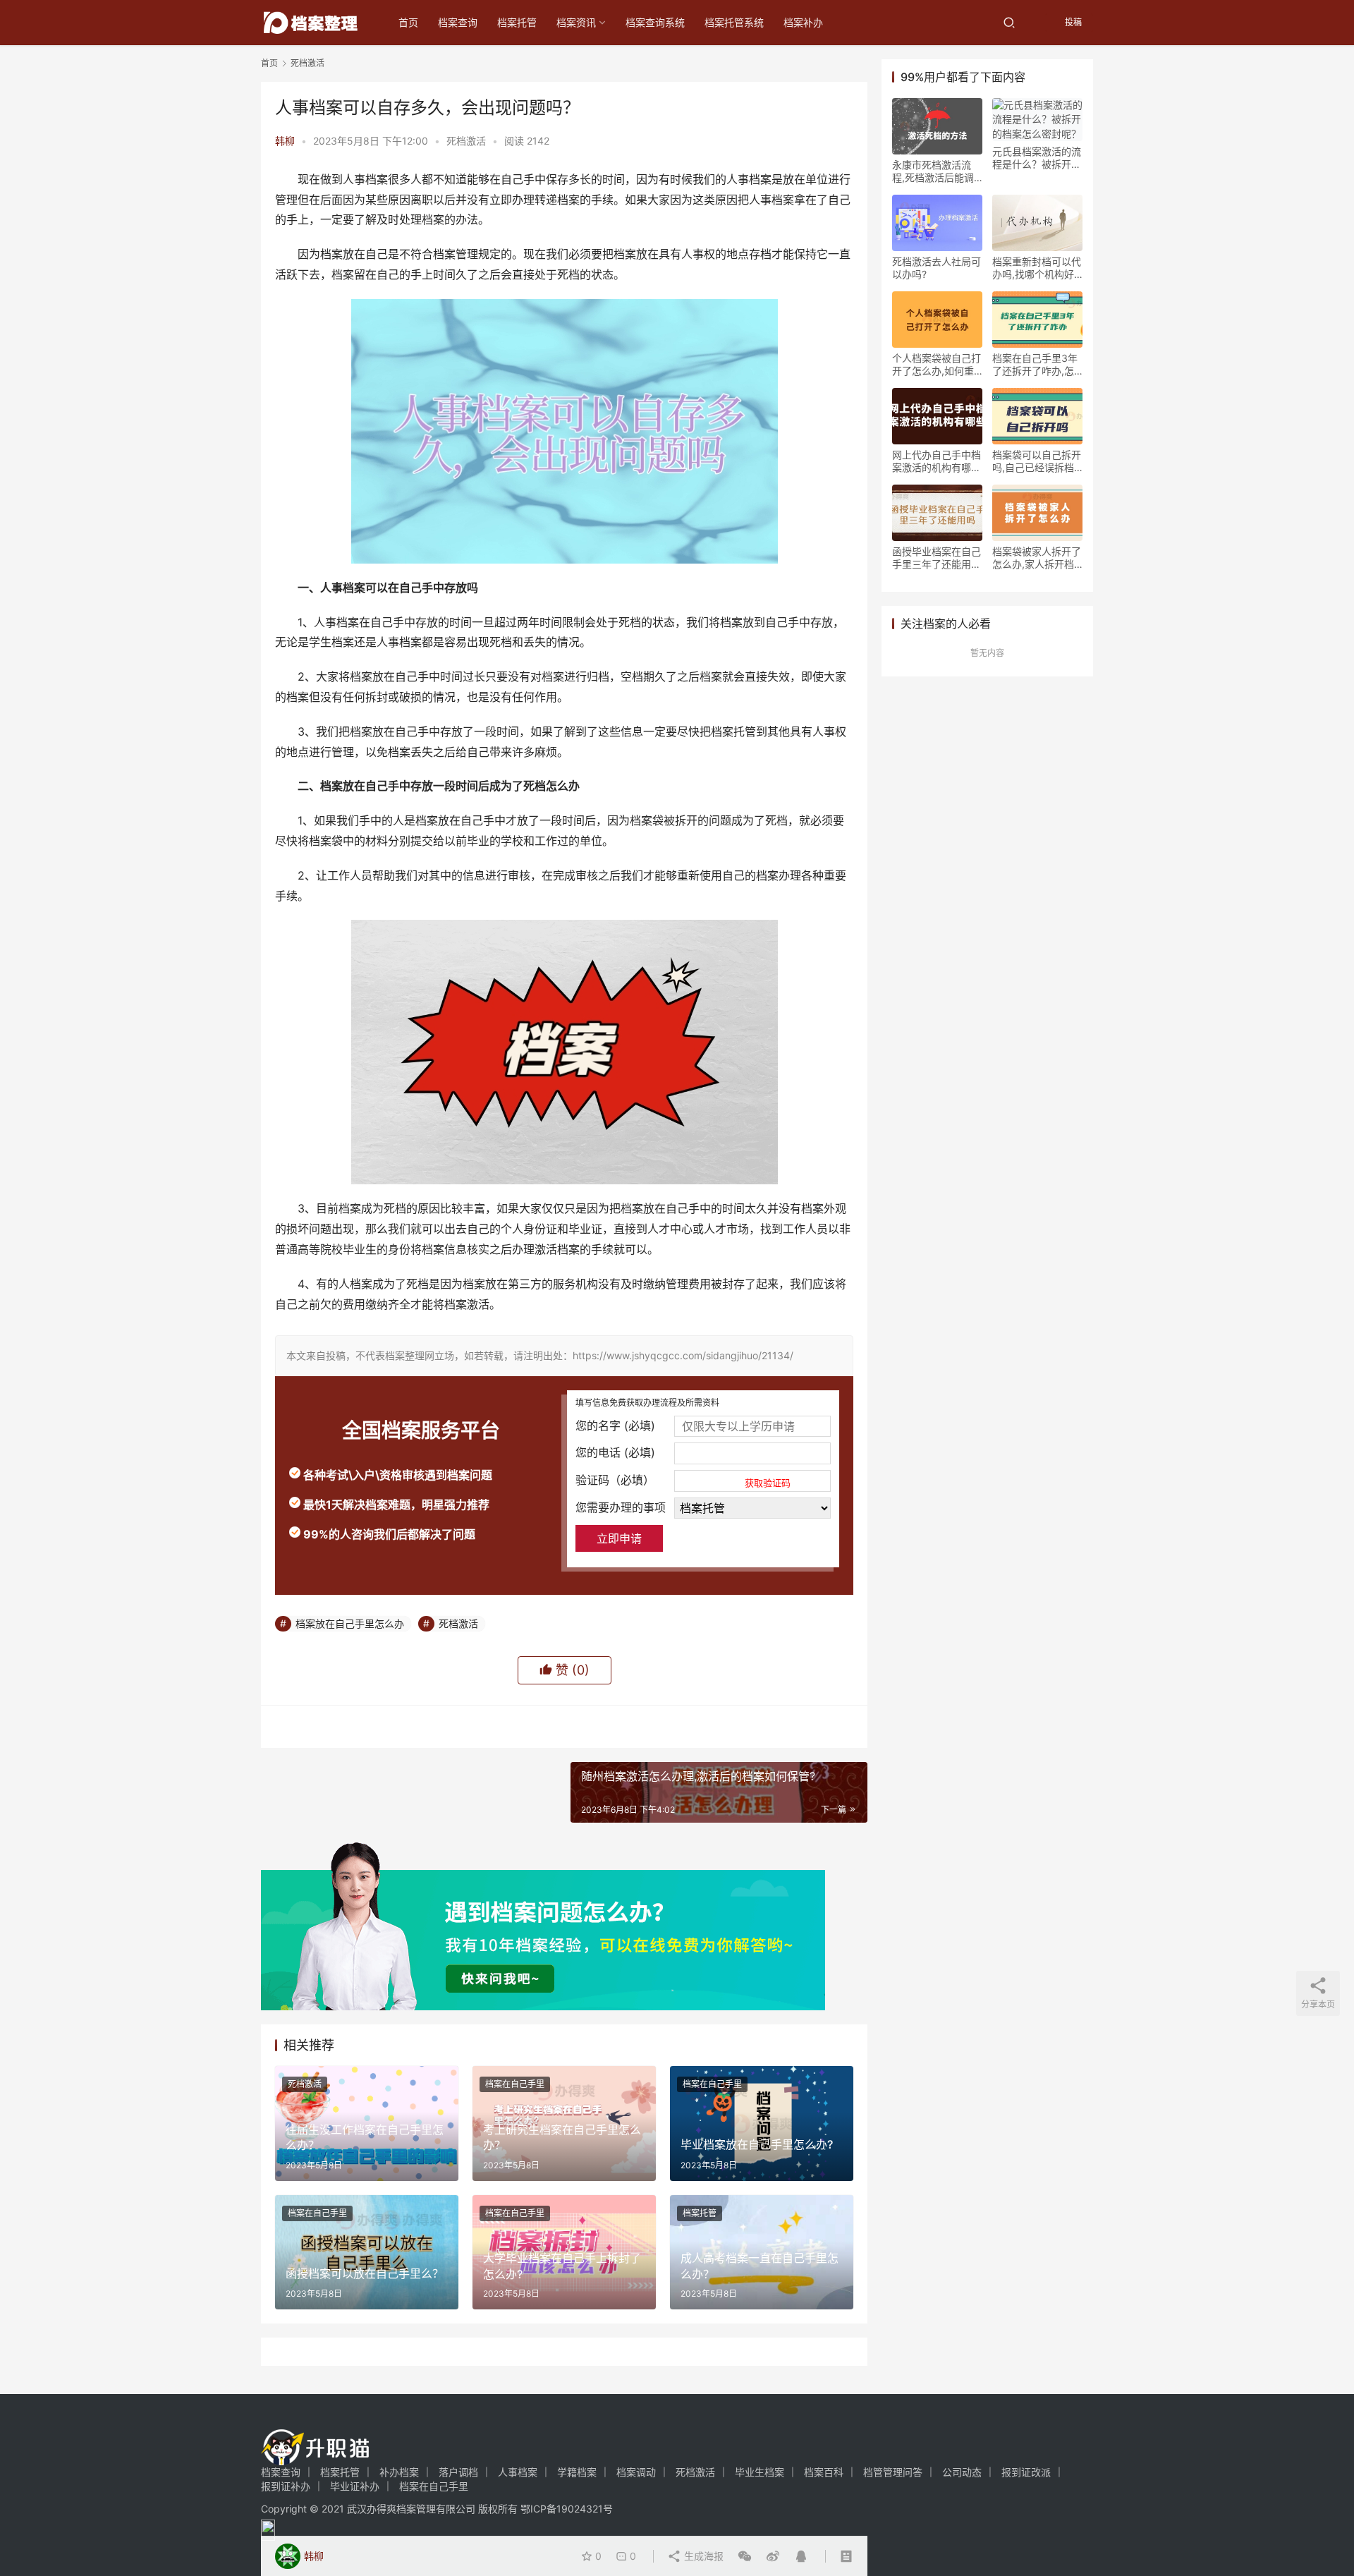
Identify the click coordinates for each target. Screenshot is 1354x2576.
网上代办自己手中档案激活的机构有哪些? (937, 461)
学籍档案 (577, 2472)
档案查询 (458, 22)
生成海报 (702, 2556)
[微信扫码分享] (745, 2556)
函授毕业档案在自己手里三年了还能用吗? (937, 558)
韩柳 (285, 141)
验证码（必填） (683, 1481)
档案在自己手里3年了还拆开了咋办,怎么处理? (1035, 365)
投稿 (1072, 22)
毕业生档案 (760, 2472)
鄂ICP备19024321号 (567, 2509)
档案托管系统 (734, 22)
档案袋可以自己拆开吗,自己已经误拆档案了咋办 (1037, 461)
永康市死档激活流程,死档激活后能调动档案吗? (933, 171)
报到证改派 (1026, 2472)
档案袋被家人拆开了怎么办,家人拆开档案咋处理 (1037, 558)
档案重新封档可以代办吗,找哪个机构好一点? (1037, 268)
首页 (408, 22)
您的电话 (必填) (615, 1452)
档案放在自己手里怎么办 (350, 1623)
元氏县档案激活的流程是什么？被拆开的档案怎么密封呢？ (1037, 158)
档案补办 (803, 22)
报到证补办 (286, 2486)
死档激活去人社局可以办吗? (937, 268)
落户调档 (458, 2472)
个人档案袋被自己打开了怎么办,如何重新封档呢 (937, 365)
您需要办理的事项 (621, 1507)
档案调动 (636, 2472)
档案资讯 (576, 22)
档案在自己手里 (515, 2084)
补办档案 (399, 2472)
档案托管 (517, 22)
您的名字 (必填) (615, 1426)
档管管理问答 (893, 2472)
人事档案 (518, 2472)
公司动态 (962, 2472)
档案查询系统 (655, 22)
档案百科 (824, 2472)
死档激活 (466, 141)
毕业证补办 (355, 2486)
